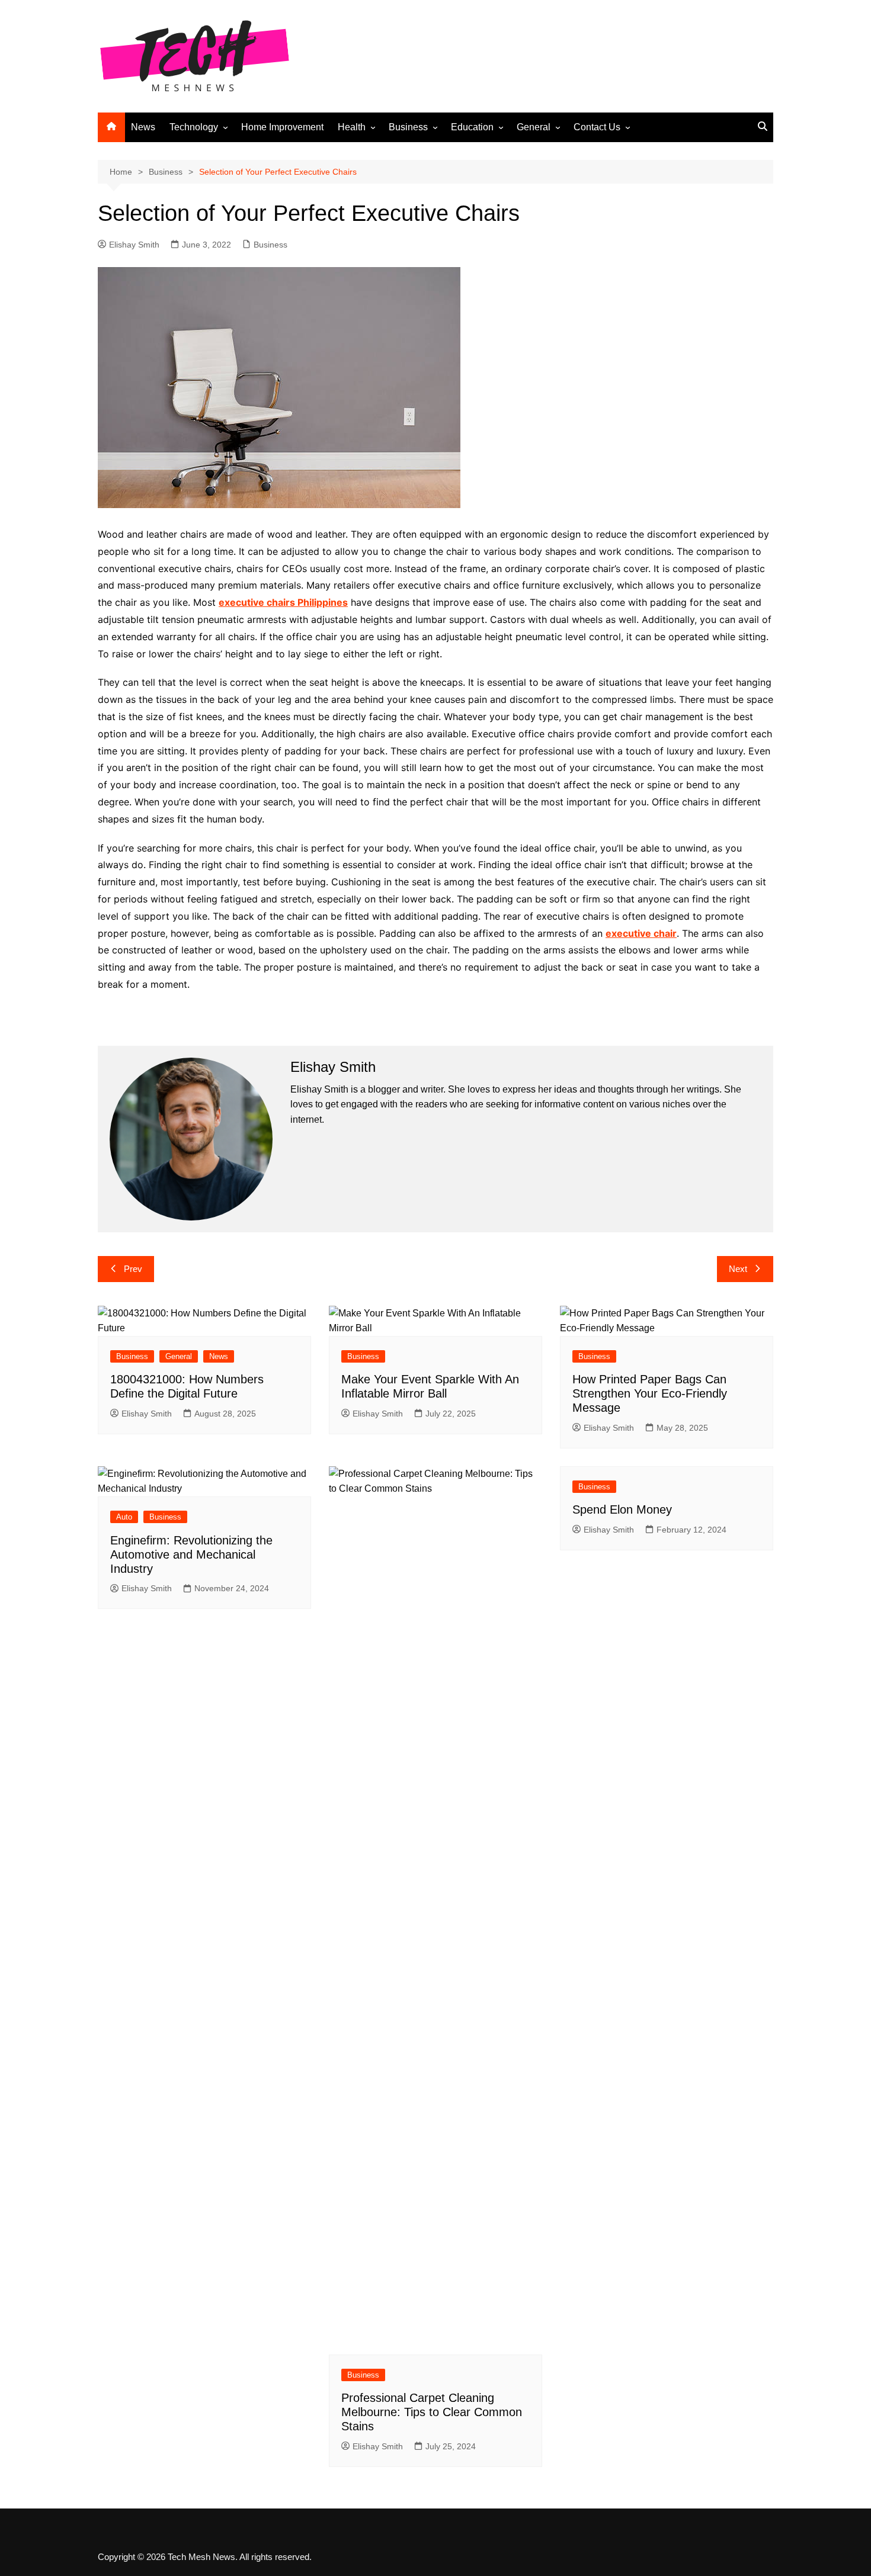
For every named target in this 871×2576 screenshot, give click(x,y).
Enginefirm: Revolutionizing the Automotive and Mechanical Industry (191, 1554)
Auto (124, 1517)
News (143, 127)
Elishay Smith (134, 245)
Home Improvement (282, 127)
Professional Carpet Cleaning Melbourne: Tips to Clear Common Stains (432, 2412)
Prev (133, 1269)
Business (408, 127)
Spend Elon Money (622, 1509)
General (534, 127)
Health (352, 127)
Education (472, 127)
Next (738, 1269)
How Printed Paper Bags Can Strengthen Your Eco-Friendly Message (650, 1393)
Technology (194, 127)
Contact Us (597, 127)
